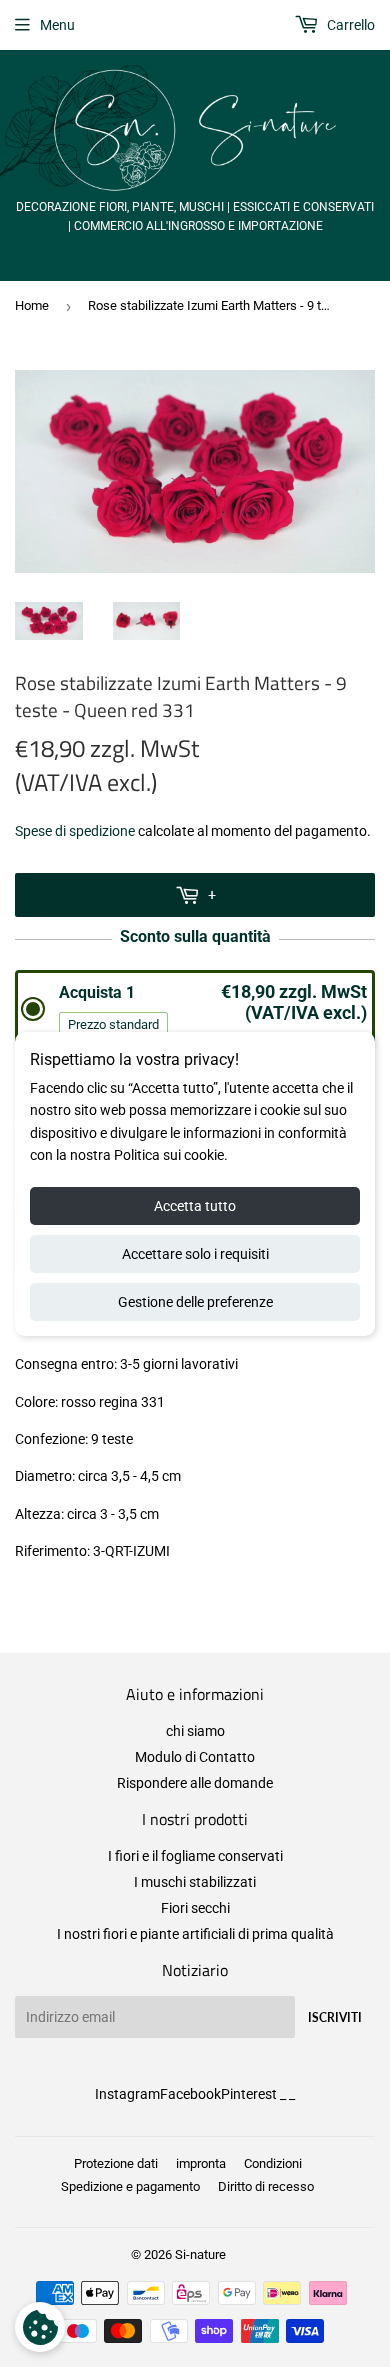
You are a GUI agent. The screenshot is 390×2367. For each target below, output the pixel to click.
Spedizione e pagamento (130, 2186)
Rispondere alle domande (195, 1783)
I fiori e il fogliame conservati (195, 1856)
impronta (201, 2163)
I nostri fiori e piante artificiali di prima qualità (195, 1934)
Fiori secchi (195, 1908)
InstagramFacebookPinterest (186, 2094)
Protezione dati (116, 2163)
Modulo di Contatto (195, 1757)
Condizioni (273, 2163)
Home (32, 305)
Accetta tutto (195, 1206)
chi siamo (195, 1731)
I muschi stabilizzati (195, 1882)
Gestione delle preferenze (195, 1302)
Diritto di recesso (266, 2186)
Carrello (349, 25)
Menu (57, 25)
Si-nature (200, 2254)
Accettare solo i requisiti (195, 1254)
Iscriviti (335, 2017)
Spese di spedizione (75, 831)
